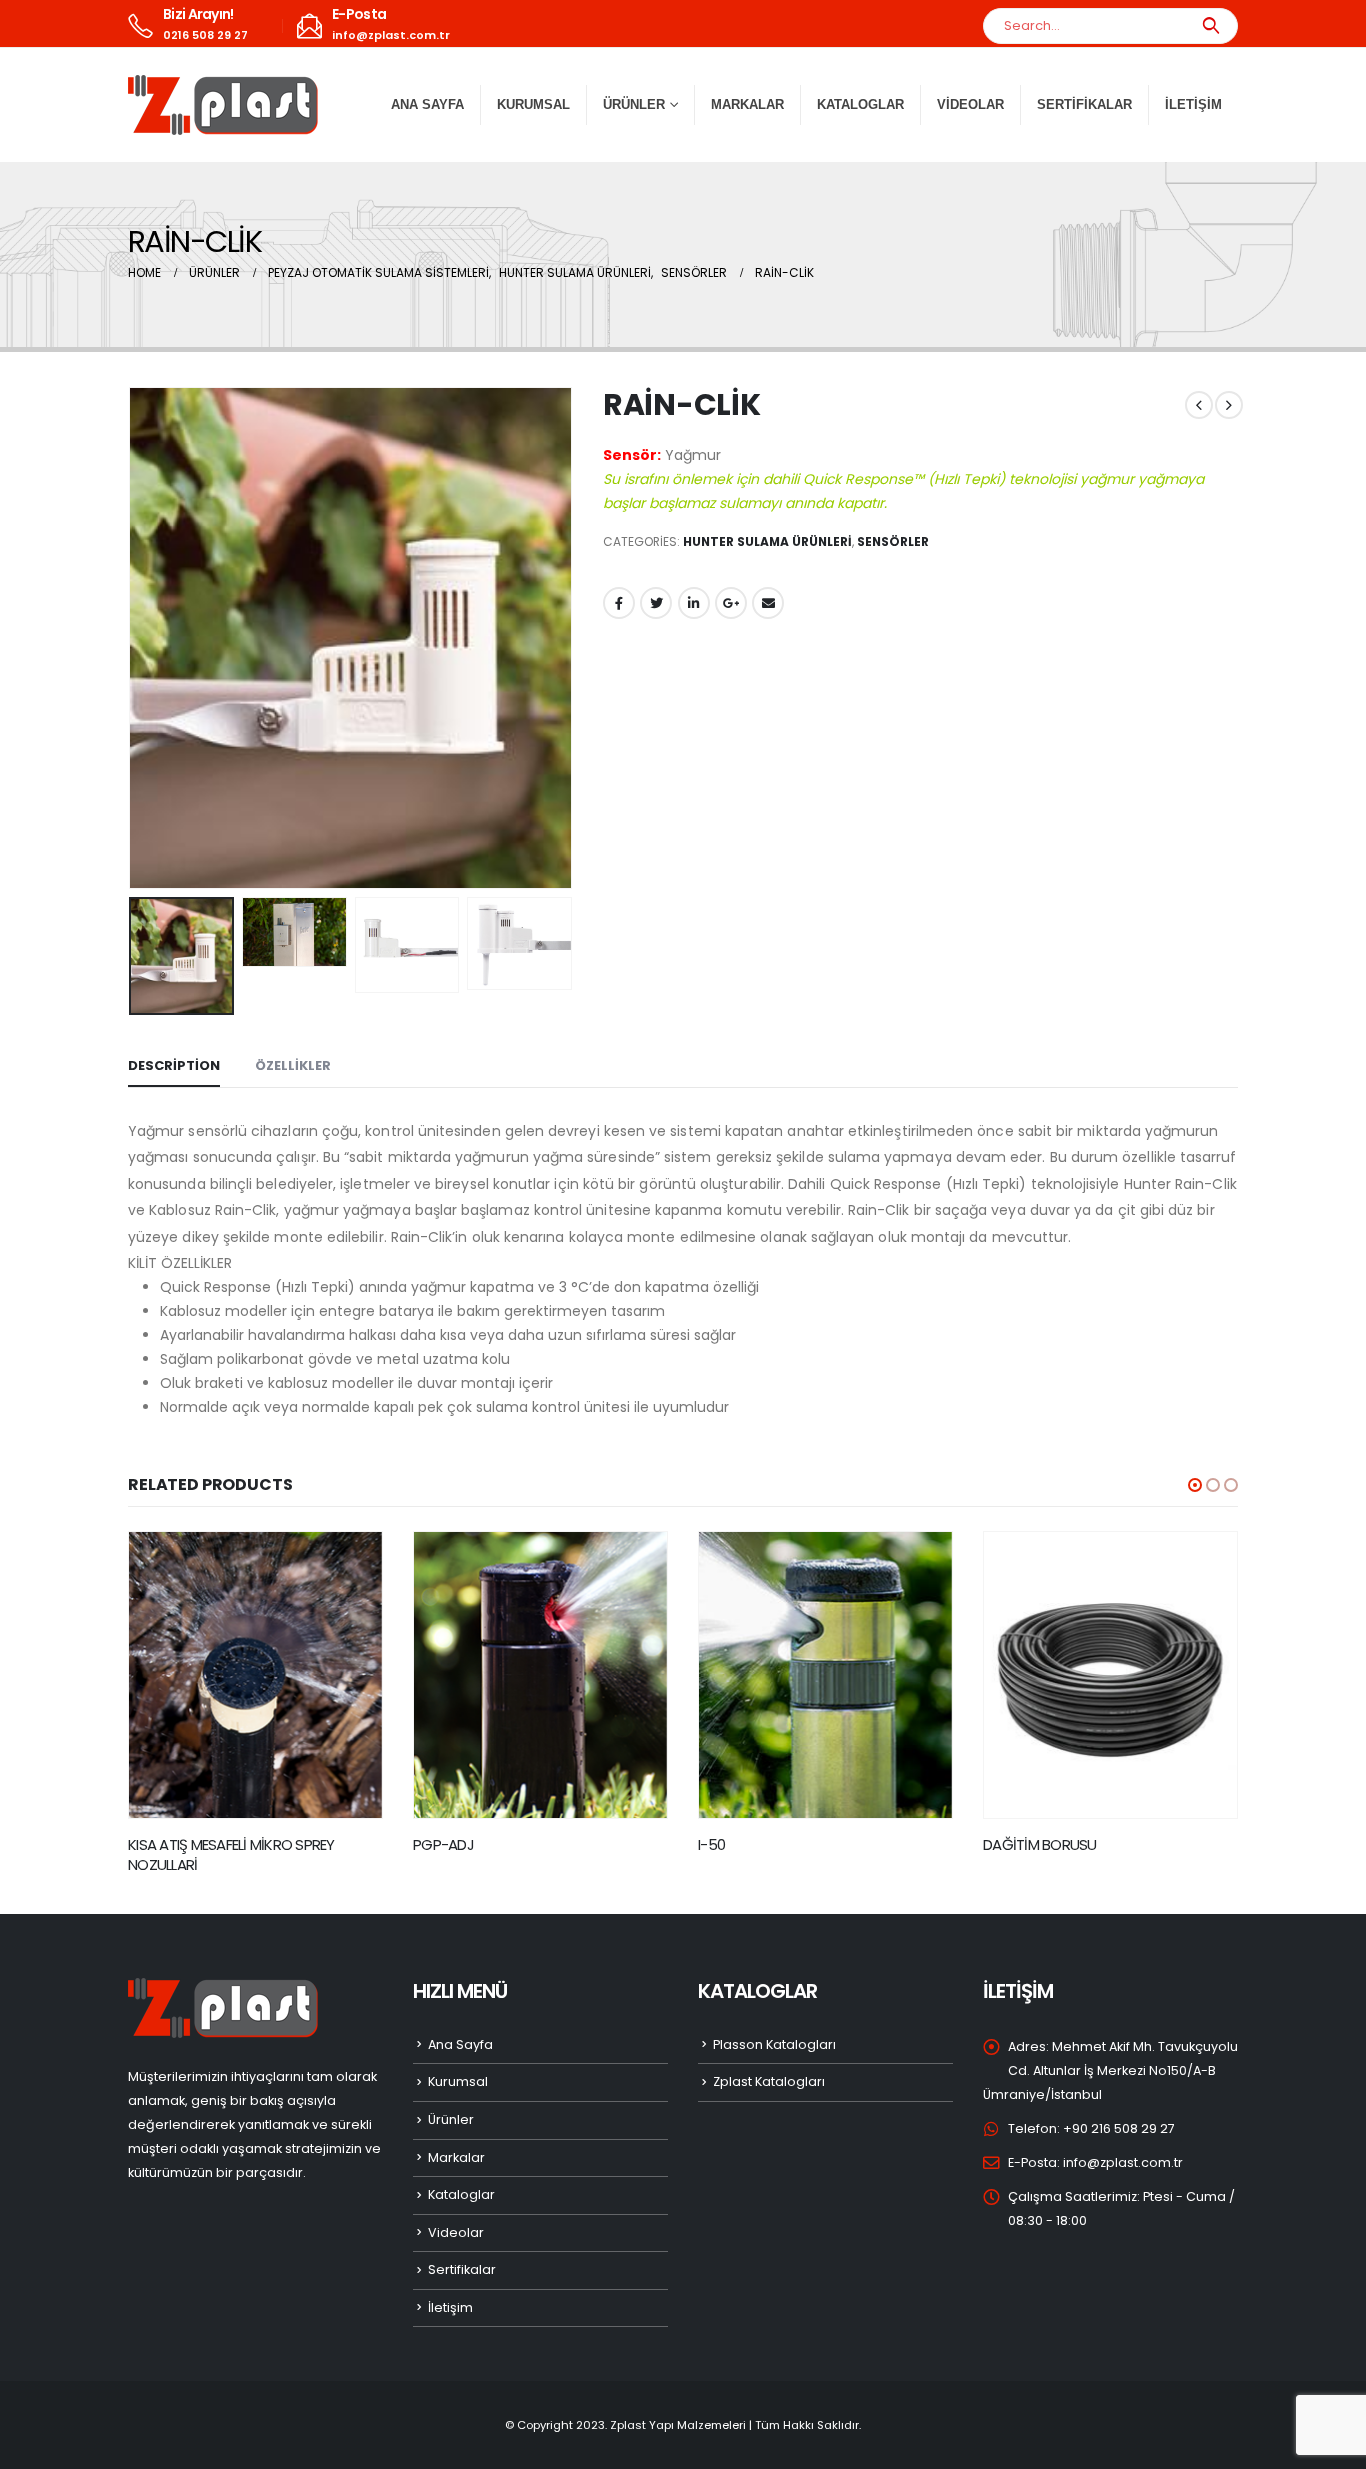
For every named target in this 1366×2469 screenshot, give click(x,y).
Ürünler (451, 2099)
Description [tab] (174, 1065)
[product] (255, 1675)
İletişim (1193, 104)
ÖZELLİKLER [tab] (293, 1065)
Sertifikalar (1084, 104)
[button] (1195, 1485)
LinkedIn (694, 603)
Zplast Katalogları (769, 2061)
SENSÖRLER (893, 541)
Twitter (656, 603)
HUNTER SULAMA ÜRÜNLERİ (767, 541)
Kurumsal (533, 104)
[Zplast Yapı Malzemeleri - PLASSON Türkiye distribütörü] (223, 105)
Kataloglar (860, 104)
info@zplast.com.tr (1123, 2142)
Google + (731, 603)
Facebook (619, 603)
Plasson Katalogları (774, 2024)
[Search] (1210, 26)
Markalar (747, 104)
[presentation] (133, 638)
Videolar (970, 104)
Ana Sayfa (427, 104)
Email (768, 603)
